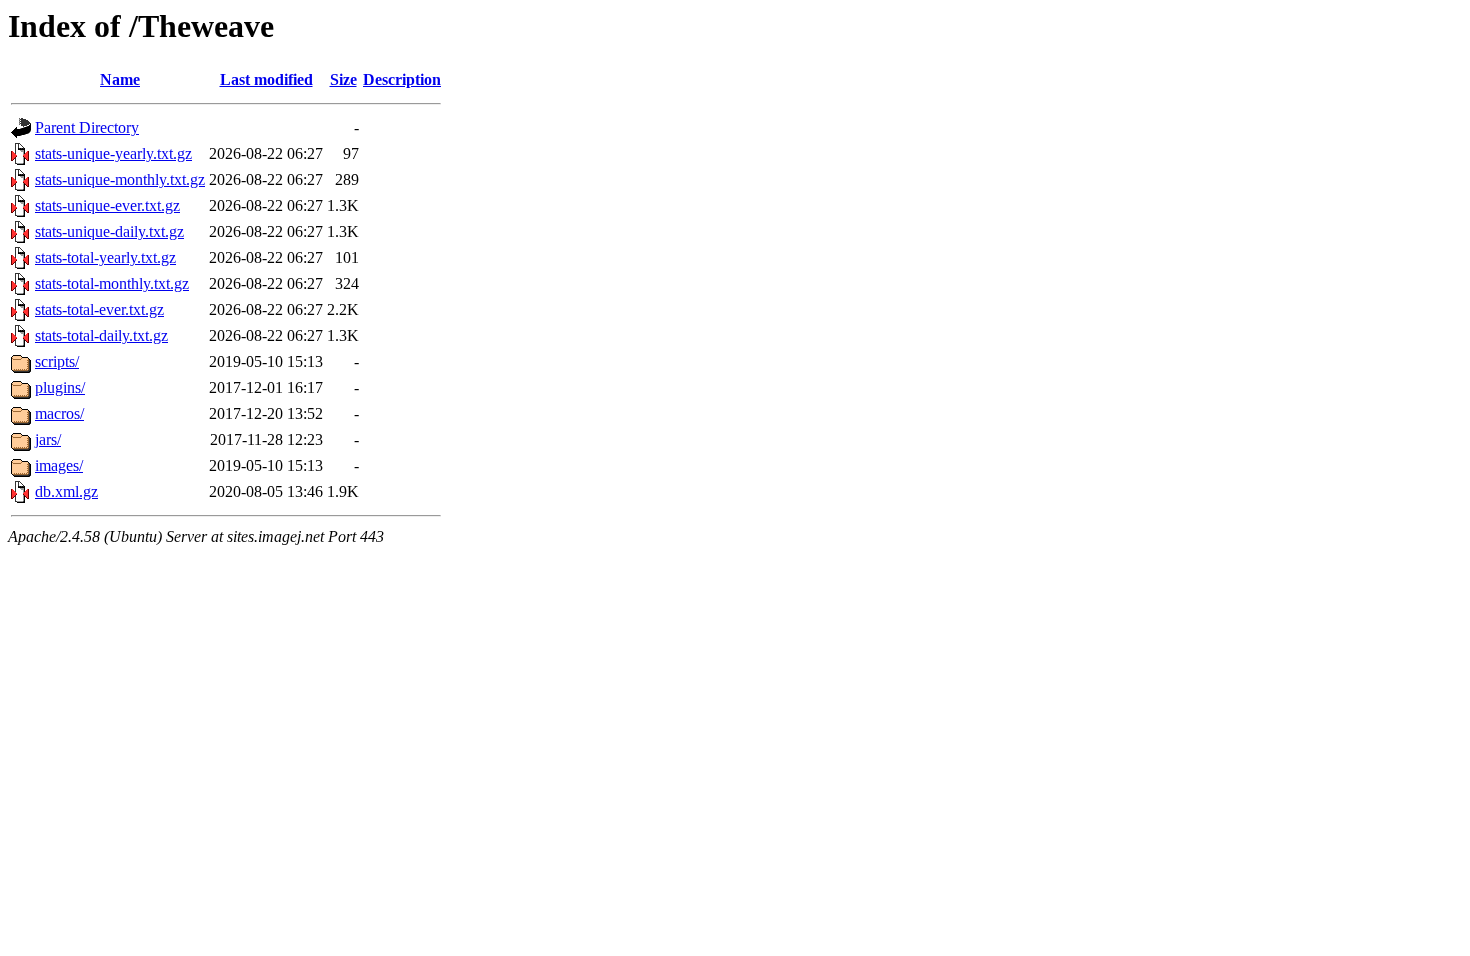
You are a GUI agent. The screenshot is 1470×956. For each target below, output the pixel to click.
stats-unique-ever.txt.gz (107, 205)
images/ (59, 465)
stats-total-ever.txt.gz (99, 309)
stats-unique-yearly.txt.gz (113, 153)
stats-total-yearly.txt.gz (105, 257)
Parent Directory (87, 127)
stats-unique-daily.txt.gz (109, 231)
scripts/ (57, 361)
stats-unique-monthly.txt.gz (120, 179)
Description (402, 79)
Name (120, 79)
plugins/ (60, 387)
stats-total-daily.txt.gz (101, 335)
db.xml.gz (66, 491)
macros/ (59, 413)
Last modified (266, 79)
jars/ (48, 439)
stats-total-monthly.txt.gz (112, 283)
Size (343, 79)
